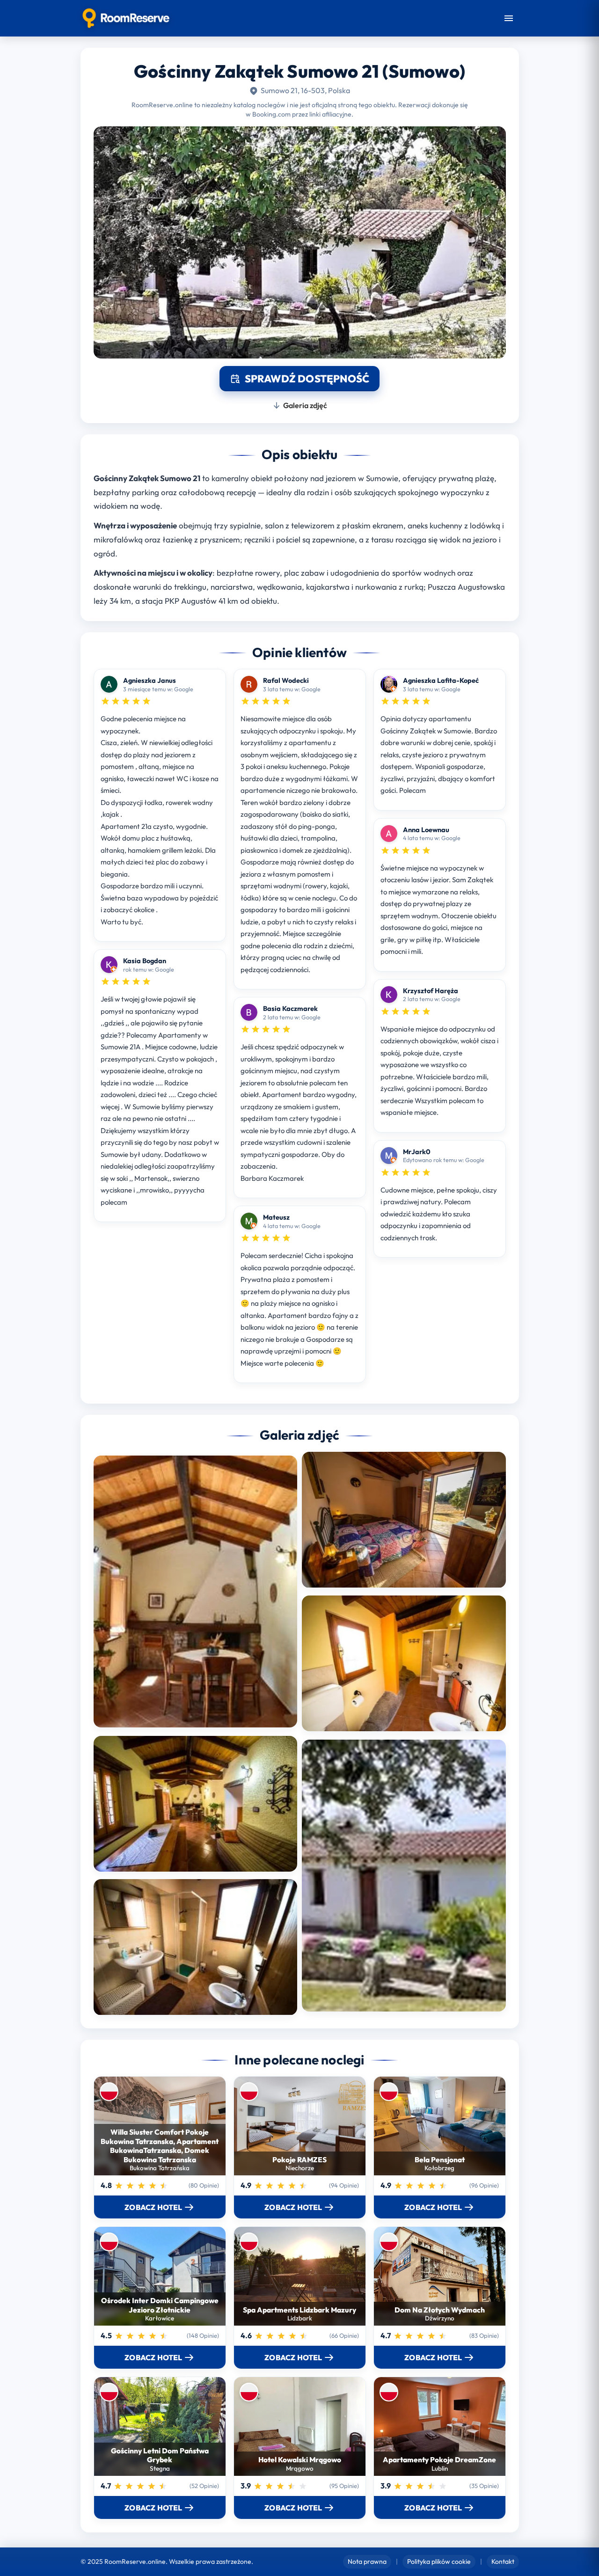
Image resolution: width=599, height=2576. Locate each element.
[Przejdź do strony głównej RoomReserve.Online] (126, 18)
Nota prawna (367, 2561)
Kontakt (503, 2561)
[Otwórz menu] (509, 18)
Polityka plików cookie (439, 2561)
